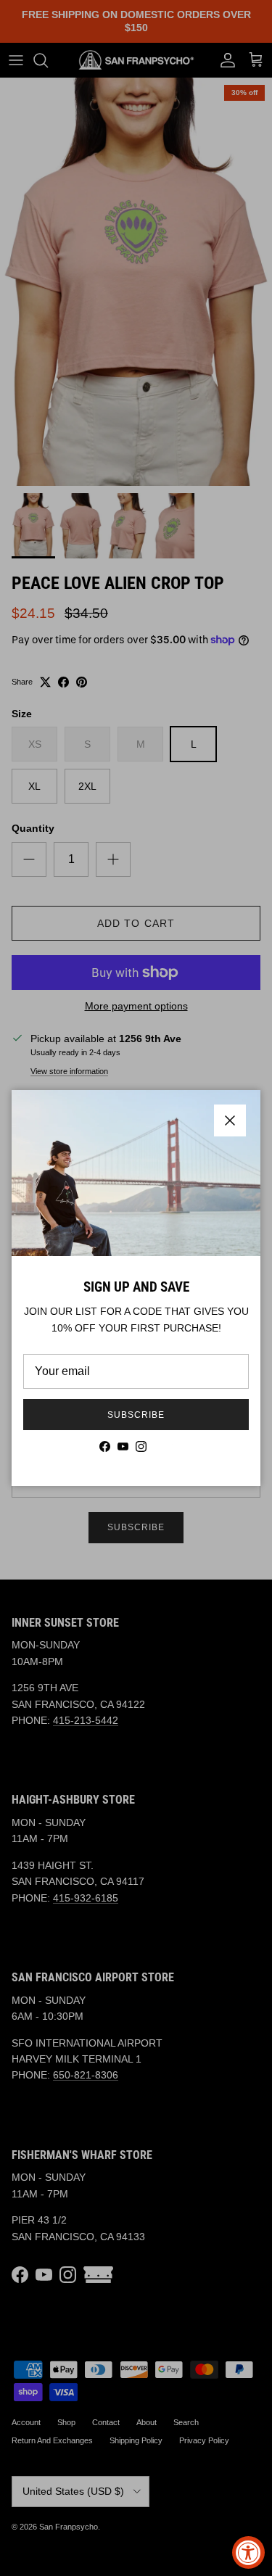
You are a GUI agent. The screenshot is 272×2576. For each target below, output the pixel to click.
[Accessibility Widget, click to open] (248, 2552)
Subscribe (136, 1415)
